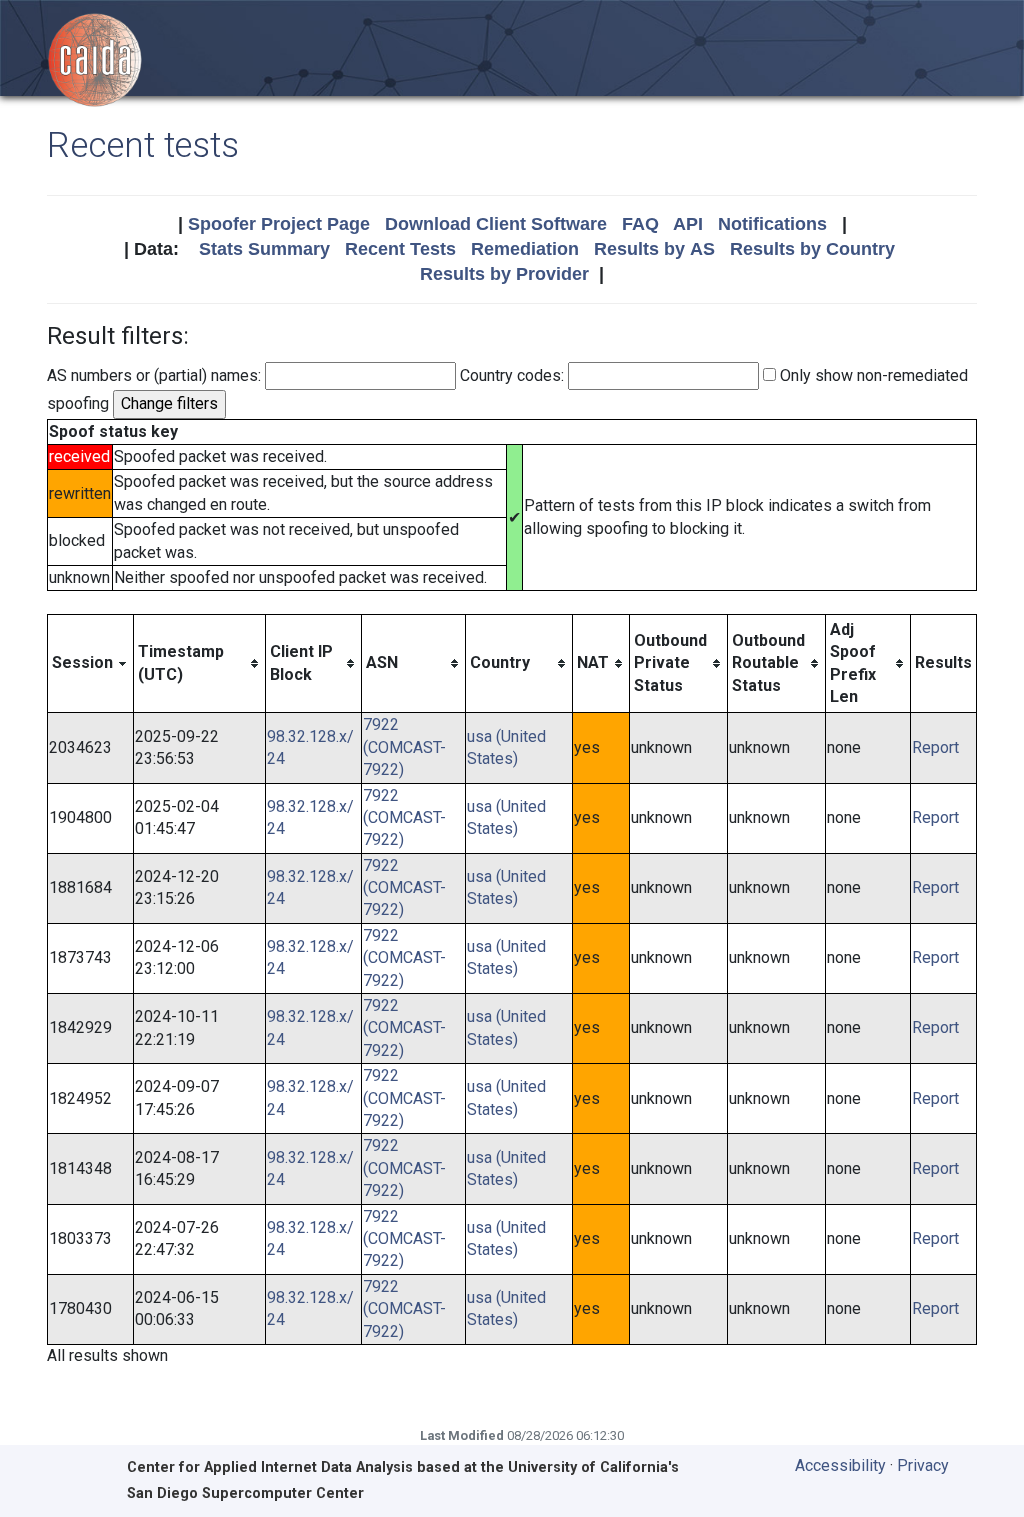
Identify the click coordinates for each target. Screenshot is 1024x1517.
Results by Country (812, 249)
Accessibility (840, 1465)
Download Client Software (496, 224)
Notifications (772, 224)
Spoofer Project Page (279, 224)
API (688, 224)
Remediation (525, 249)
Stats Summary (264, 249)
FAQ (640, 224)
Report (935, 747)
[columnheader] (91, 663)
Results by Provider (504, 274)
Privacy (923, 1465)
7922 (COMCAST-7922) (404, 747)
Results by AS (654, 249)
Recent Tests (400, 249)
